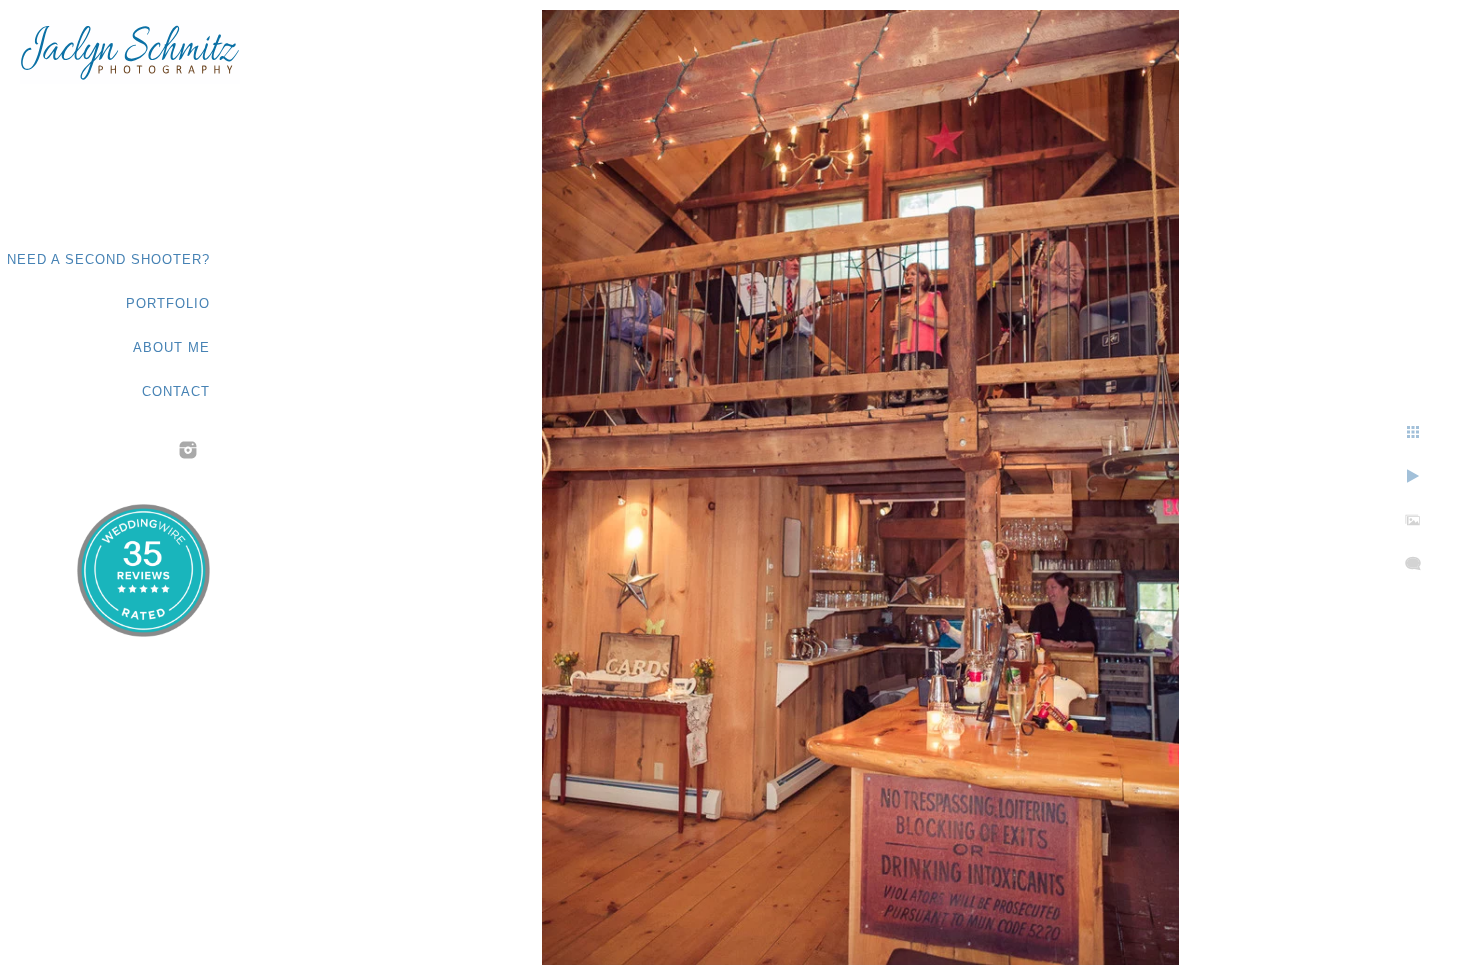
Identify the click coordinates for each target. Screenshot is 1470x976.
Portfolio (168, 303)
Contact (176, 391)
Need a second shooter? (108, 259)
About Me (171, 347)
